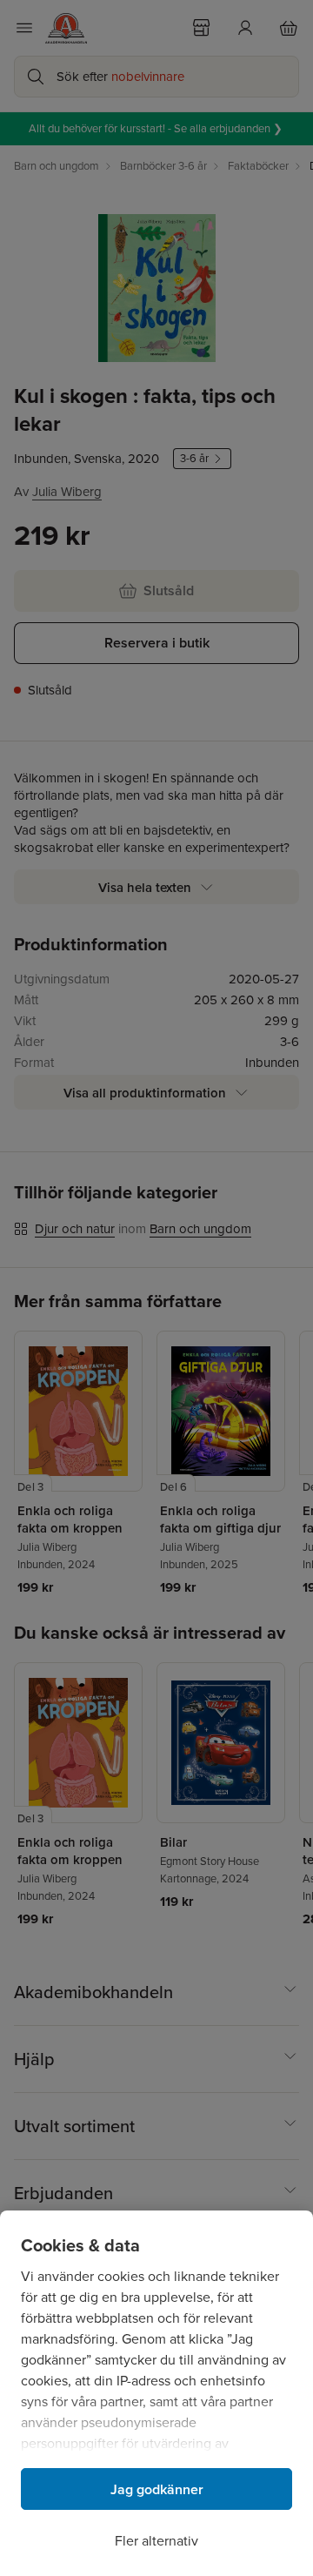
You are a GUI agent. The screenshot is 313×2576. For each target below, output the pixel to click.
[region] (156, 2393)
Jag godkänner (157, 2489)
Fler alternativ (156, 2541)
